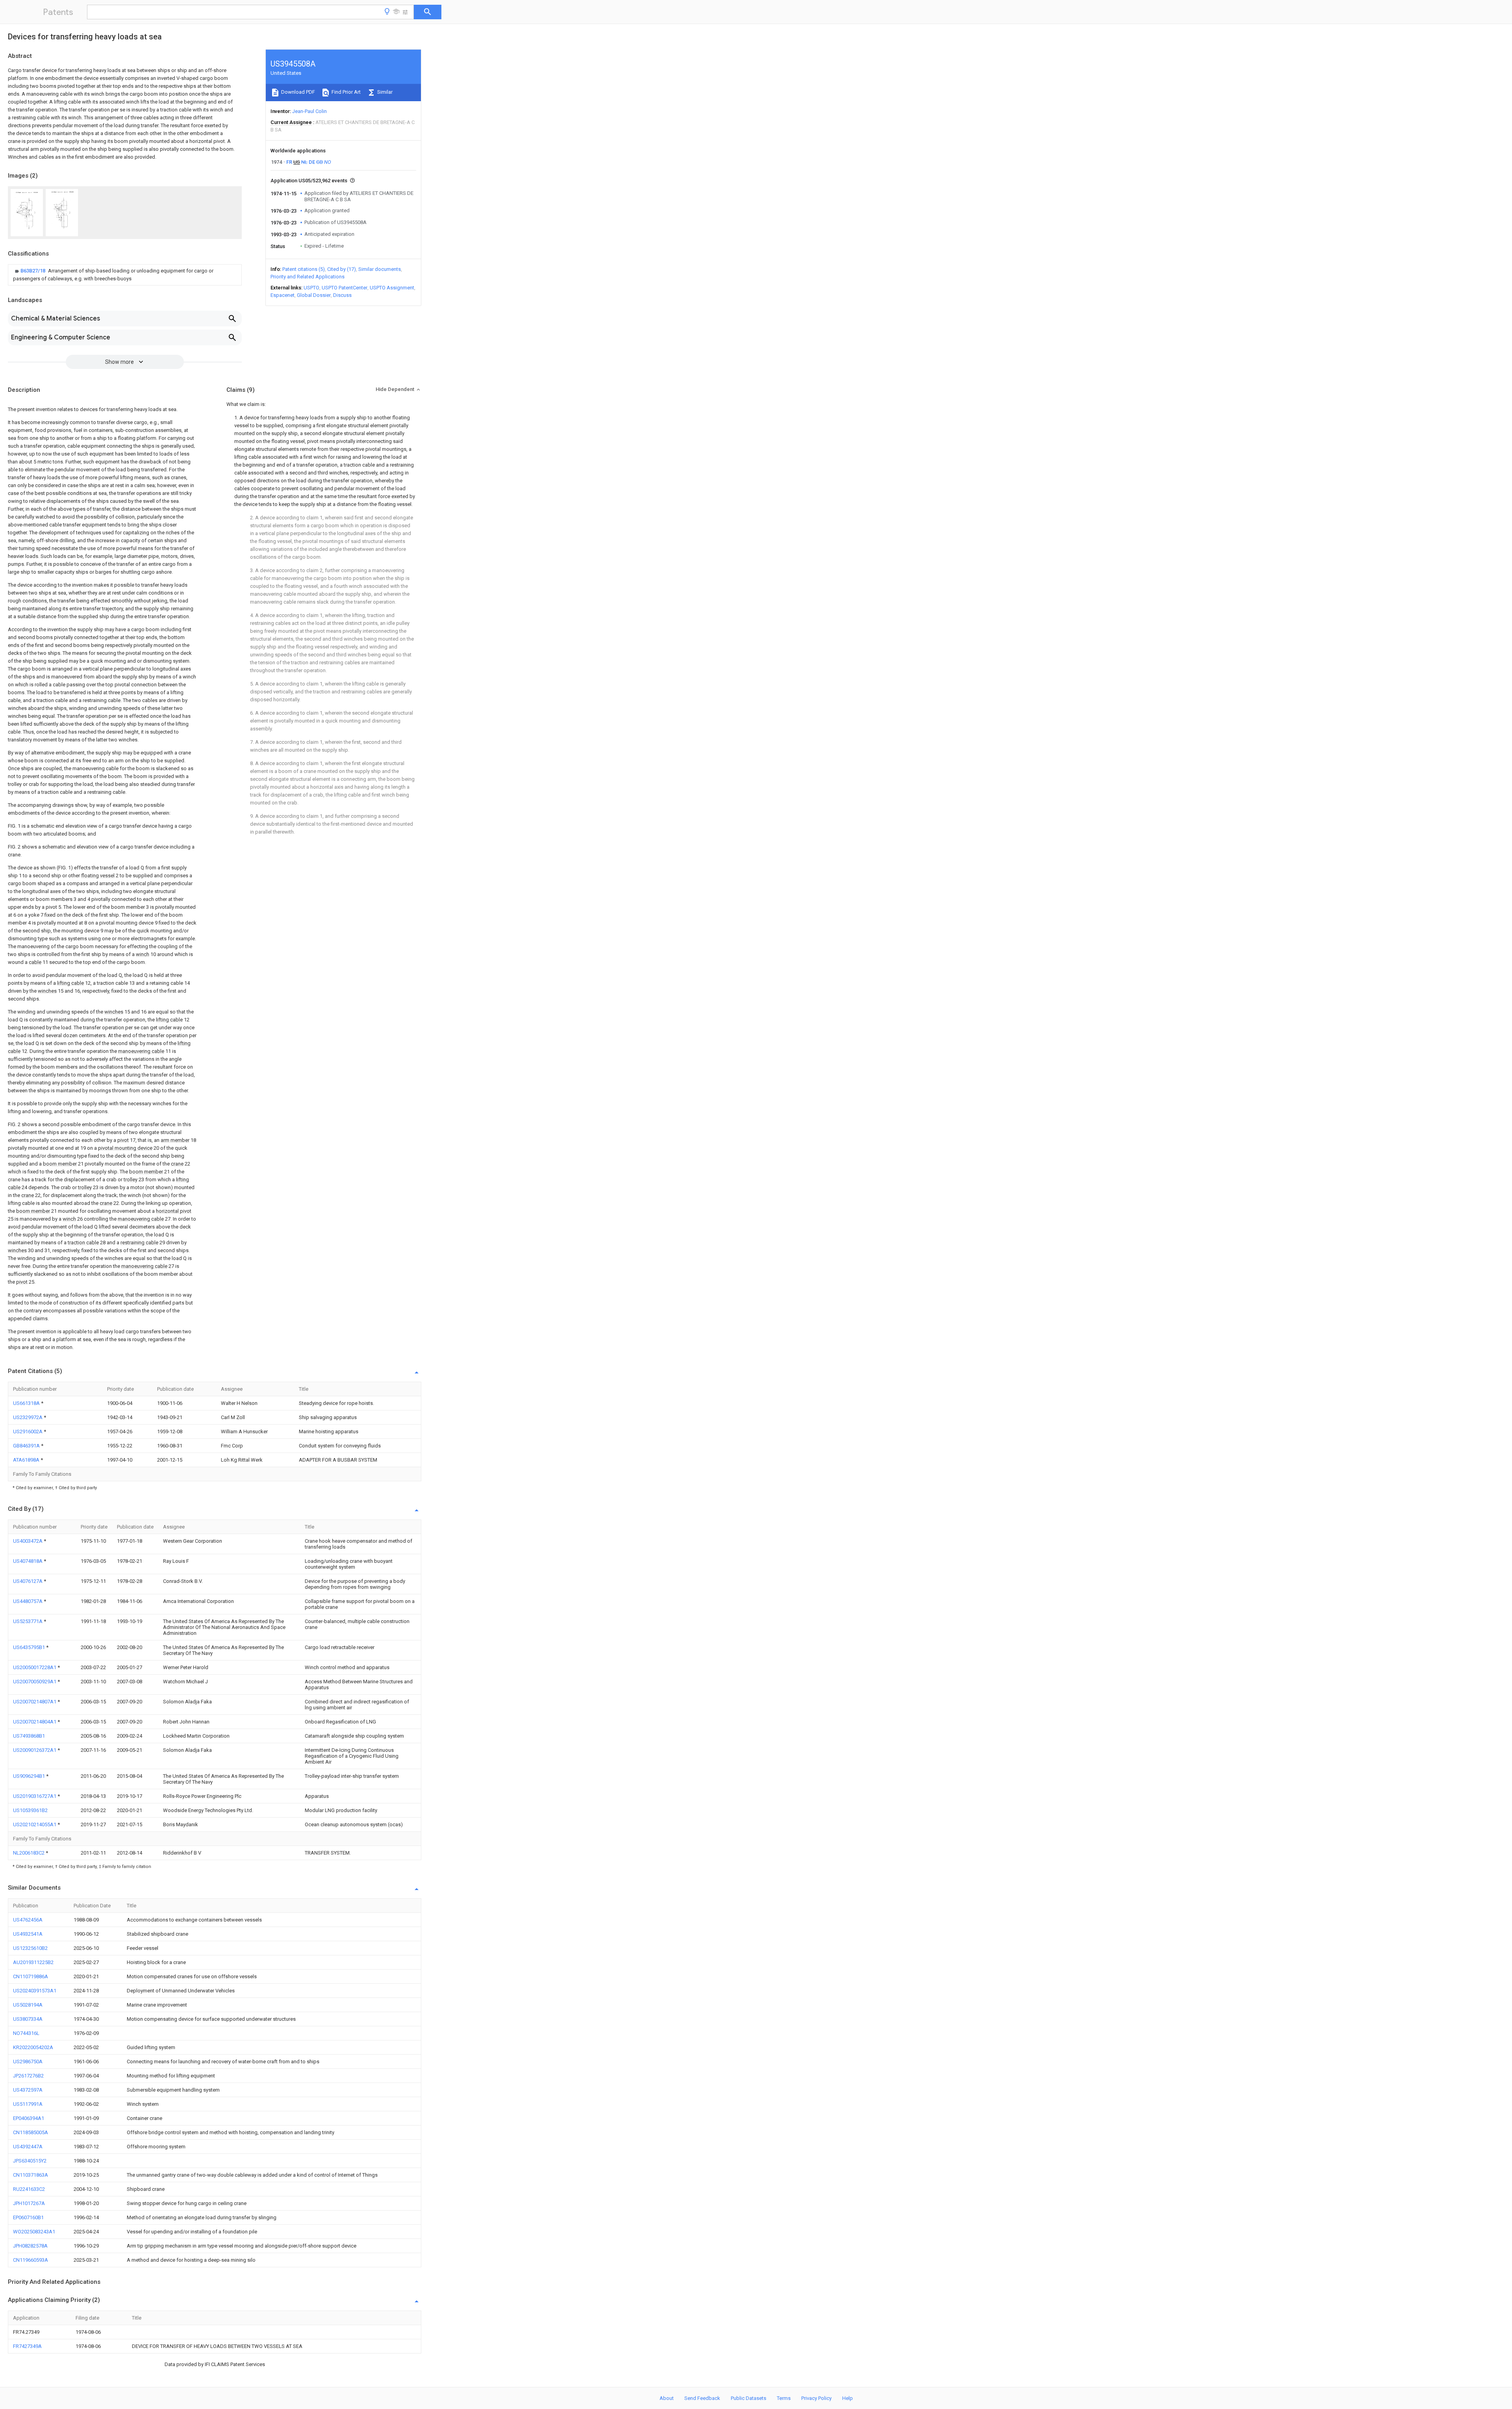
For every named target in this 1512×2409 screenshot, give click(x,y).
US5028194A (28, 2005)
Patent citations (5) (304, 269)
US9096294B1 (30, 1776)
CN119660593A (31, 2260)
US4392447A (28, 2147)
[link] (125, 275)
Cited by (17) (342, 269)
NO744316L (26, 2033)
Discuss (342, 295)
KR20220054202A (33, 2047)
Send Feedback (702, 2398)
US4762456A (28, 1920)
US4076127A (28, 1581)
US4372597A (28, 2090)
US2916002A (28, 1432)
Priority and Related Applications (308, 277)
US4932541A (28, 1934)
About (667, 2398)
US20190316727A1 (35, 1796)
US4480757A (28, 1601)
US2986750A (28, 2062)
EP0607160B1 (28, 2217)
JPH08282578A (30, 2246)
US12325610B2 (30, 1948)
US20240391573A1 (35, 1991)
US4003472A (28, 1541)
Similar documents (380, 269)
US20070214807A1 (35, 1702)
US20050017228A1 (35, 1667)
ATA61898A (27, 1460)
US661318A (27, 1403)
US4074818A (28, 1561)
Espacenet (283, 295)
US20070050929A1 (35, 1682)
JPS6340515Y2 (30, 2161)
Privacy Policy (816, 2398)
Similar (384, 92)
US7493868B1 (29, 1736)
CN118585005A (31, 2132)
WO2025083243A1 (34, 2232)
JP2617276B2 (28, 2076)
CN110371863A (31, 2175)
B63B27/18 (33, 271)
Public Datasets (749, 2398)
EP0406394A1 (29, 2118)
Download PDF (297, 92)
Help (848, 2398)
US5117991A (28, 2104)
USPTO (311, 288)
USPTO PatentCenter (345, 288)
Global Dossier (314, 295)
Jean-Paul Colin (309, 111)
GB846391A (27, 1446)
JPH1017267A (29, 2203)
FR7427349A (27, 2346)
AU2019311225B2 (33, 1962)
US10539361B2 (30, 1810)
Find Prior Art (346, 92)
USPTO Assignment (392, 288)
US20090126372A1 (35, 1750)
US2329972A (28, 1417)
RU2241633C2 (29, 2189)
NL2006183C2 (29, 1853)
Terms (784, 2398)
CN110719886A (31, 1976)
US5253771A (28, 1621)
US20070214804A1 (35, 1722)
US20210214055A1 (35, 1824)
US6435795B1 (30, 1647)
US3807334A (28, 2019)
